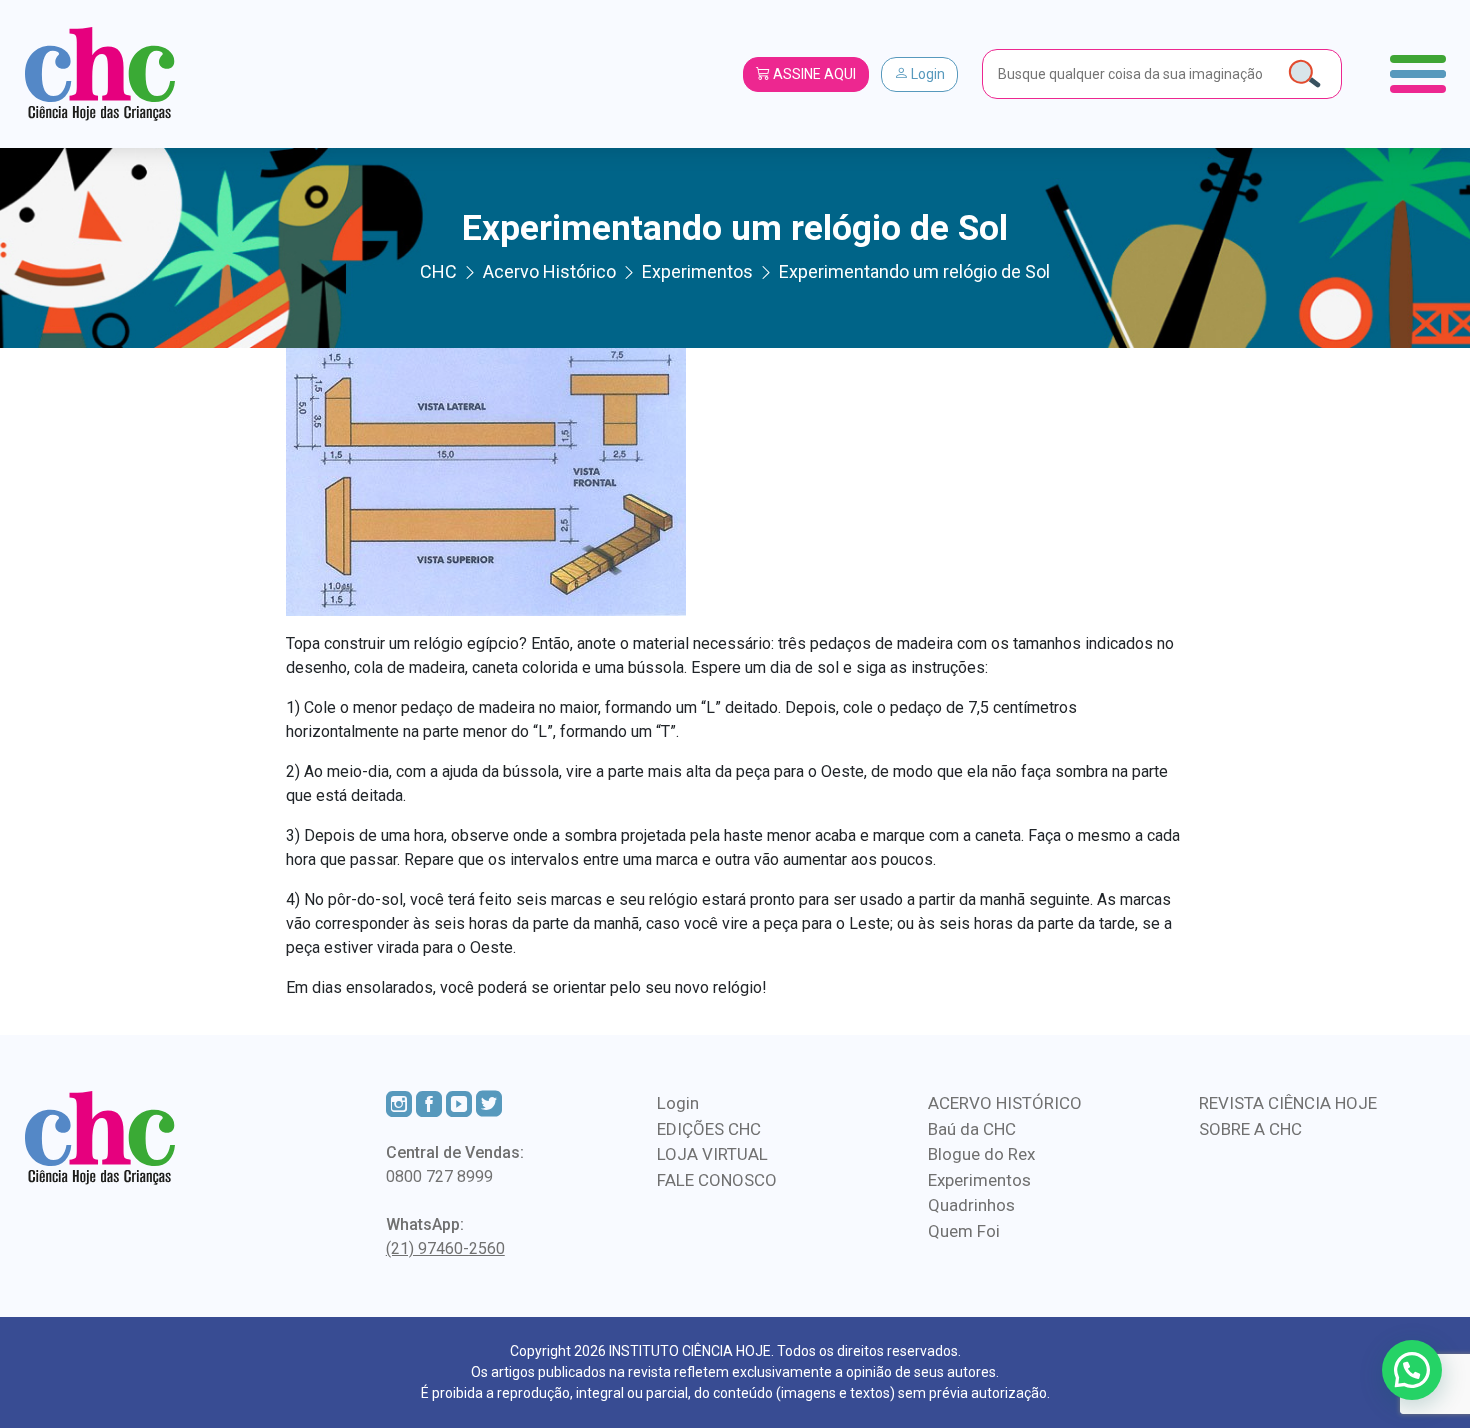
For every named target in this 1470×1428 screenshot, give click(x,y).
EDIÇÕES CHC (709, 1129)
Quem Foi (964, 1231)
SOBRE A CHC (1250, 1129)
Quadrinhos (971, 1205)
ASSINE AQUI (813, 74)
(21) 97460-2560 (445, 1248)
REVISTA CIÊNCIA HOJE (1288, 1103)
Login (926, 74)
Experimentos (979, 1180)
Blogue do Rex (981, 1154)
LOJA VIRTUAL (712, 1154)
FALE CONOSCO (717, 1180)
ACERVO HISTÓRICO (1005, 1103)
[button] (1412, 1370)
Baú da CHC (972, 1129)
